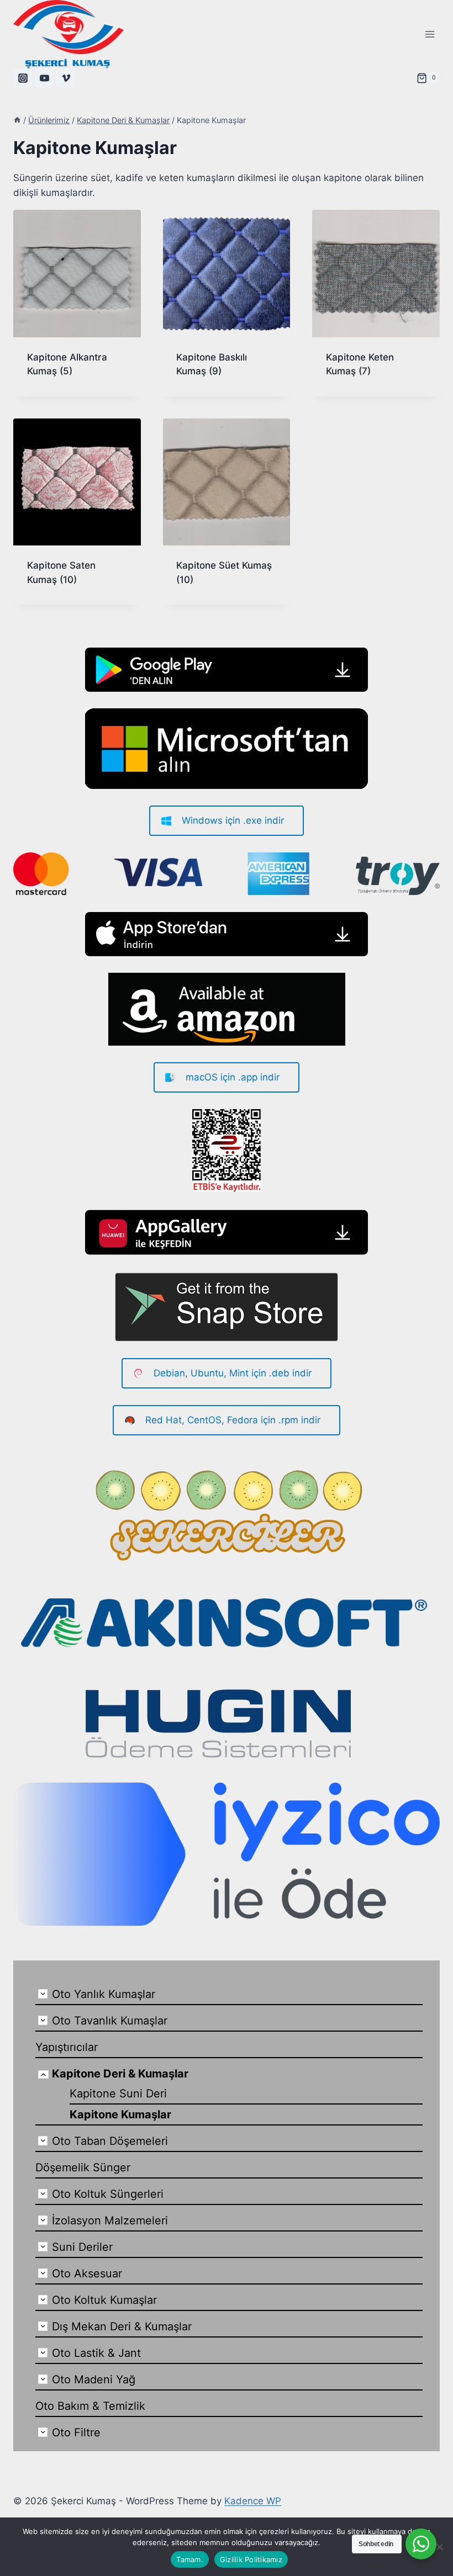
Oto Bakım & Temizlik (90, 2406)
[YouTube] (44, 78)
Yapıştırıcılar (67, 2047)
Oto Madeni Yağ (94, 2379)
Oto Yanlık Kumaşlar (104, 1994)
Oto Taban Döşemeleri (110, 2141)
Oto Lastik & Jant (96, 2353)
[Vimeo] (66, 78)
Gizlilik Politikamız (251, 2559)
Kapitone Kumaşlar (120, 2114)
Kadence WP (253, 2501)
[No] (439, 2547)
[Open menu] (430, 34)
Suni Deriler (82, 2247)
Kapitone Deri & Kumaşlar (120, 2074)
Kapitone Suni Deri (118, 2093)
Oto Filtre (76, 2432)
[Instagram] (23, 78)
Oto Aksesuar (87, 2273)
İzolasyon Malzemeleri (110, 2220)
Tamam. (190, 2559)
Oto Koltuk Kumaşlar (104, 2300)
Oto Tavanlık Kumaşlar (110, 2021)
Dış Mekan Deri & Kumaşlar (122, 2326)
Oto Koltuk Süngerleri (108, 2194)
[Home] (17, 120)
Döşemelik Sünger (83, 2167)
